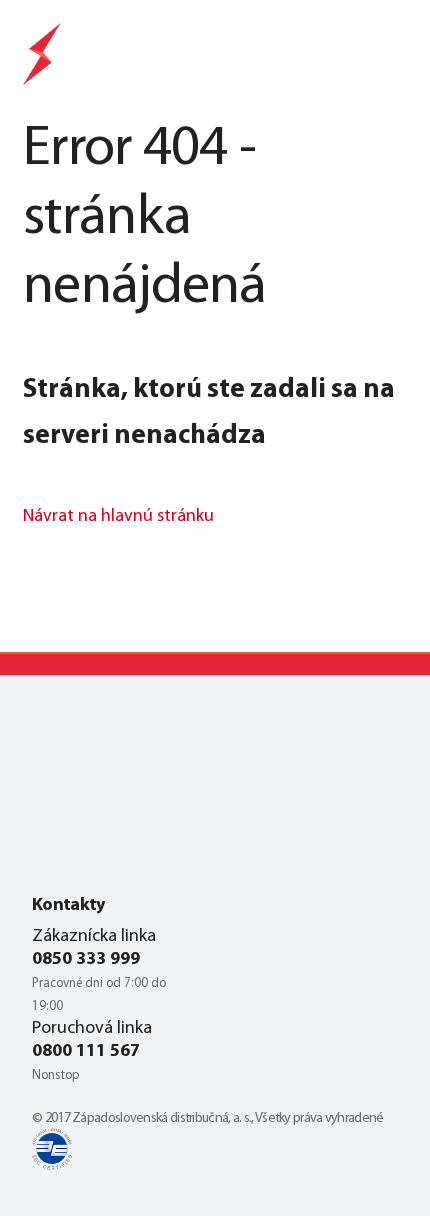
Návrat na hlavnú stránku (118, 517)
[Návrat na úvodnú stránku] (43, 57)
